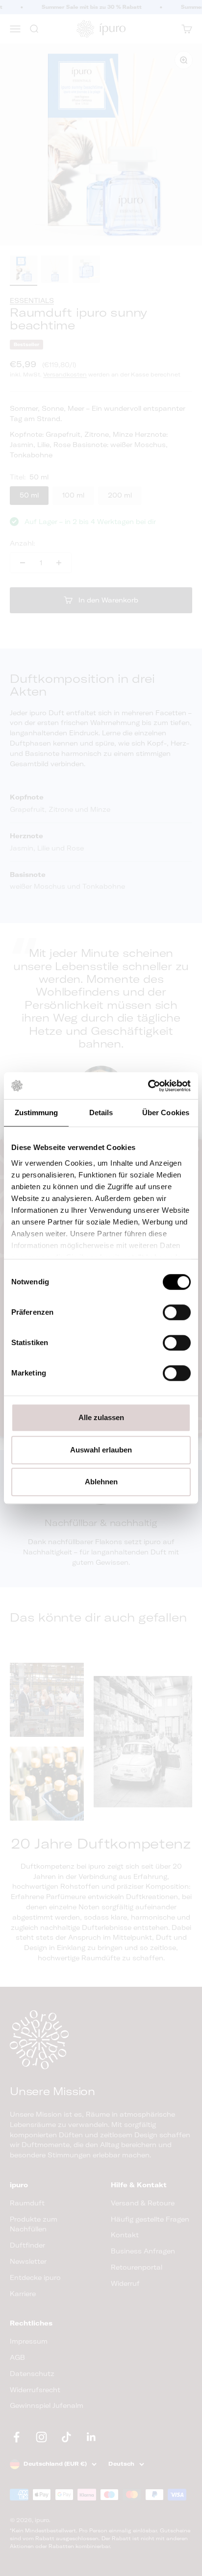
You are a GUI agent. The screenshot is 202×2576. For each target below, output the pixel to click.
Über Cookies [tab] (166, 1113)
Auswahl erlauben (101, 1450)
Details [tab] (101, 1113)
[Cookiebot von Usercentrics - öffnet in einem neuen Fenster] (148, 1086)
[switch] (177, 1312)
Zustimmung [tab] (37, 1113)
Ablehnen (101, 1482)
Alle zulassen (101, 1417)
